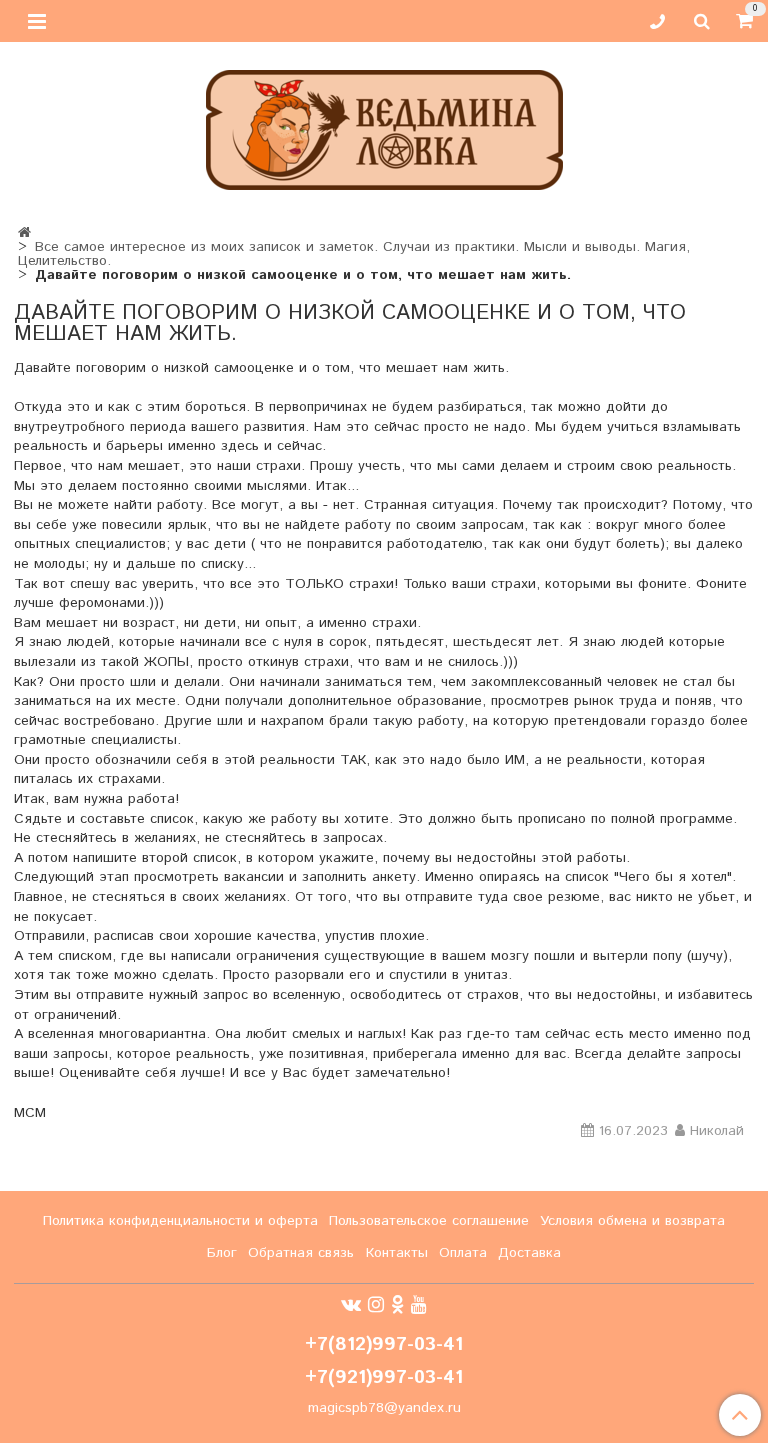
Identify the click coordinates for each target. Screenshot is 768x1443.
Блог (222, 1253)
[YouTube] (419, 1305)
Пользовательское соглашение (429, 1221)
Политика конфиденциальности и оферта (180, 1221)
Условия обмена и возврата (632, 1221)
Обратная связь (301, 1253)
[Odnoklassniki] (397, 1305)
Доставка (529, 1253)
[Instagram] (376, 1305)
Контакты (397, 1253)
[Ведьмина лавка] (384, 125)
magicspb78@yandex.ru (384, 1408)
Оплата (463, 1253)
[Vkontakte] (351, 1305)
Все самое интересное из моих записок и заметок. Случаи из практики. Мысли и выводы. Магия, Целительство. (354, 254)
